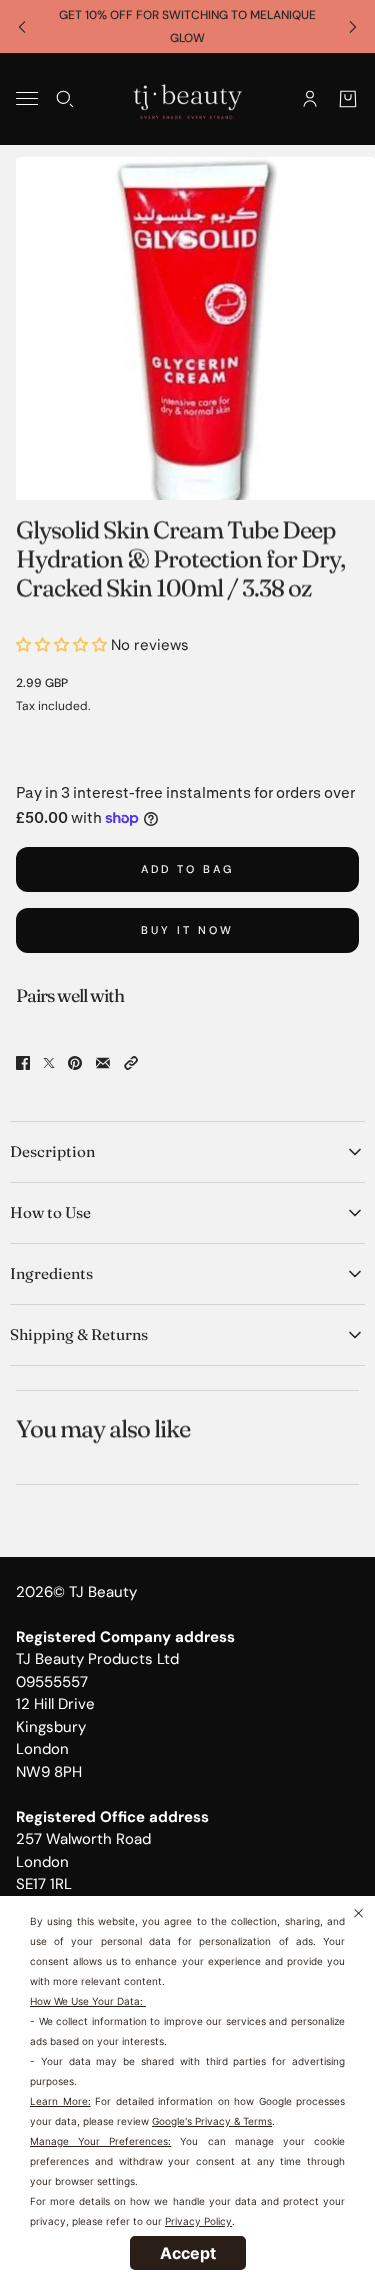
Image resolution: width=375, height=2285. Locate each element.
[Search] (65, 99)
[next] (353, 26)
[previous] (22, 26)
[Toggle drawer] (27, 98)
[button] (131, 1063)
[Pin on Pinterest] (75, 1063)
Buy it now (187, 930)
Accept (188, 2253)
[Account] (310, 99)
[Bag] (348, 99)
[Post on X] (49, 1063)
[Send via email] (103, 1063)
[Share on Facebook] (23, 1063)
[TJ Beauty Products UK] (187, 99)
